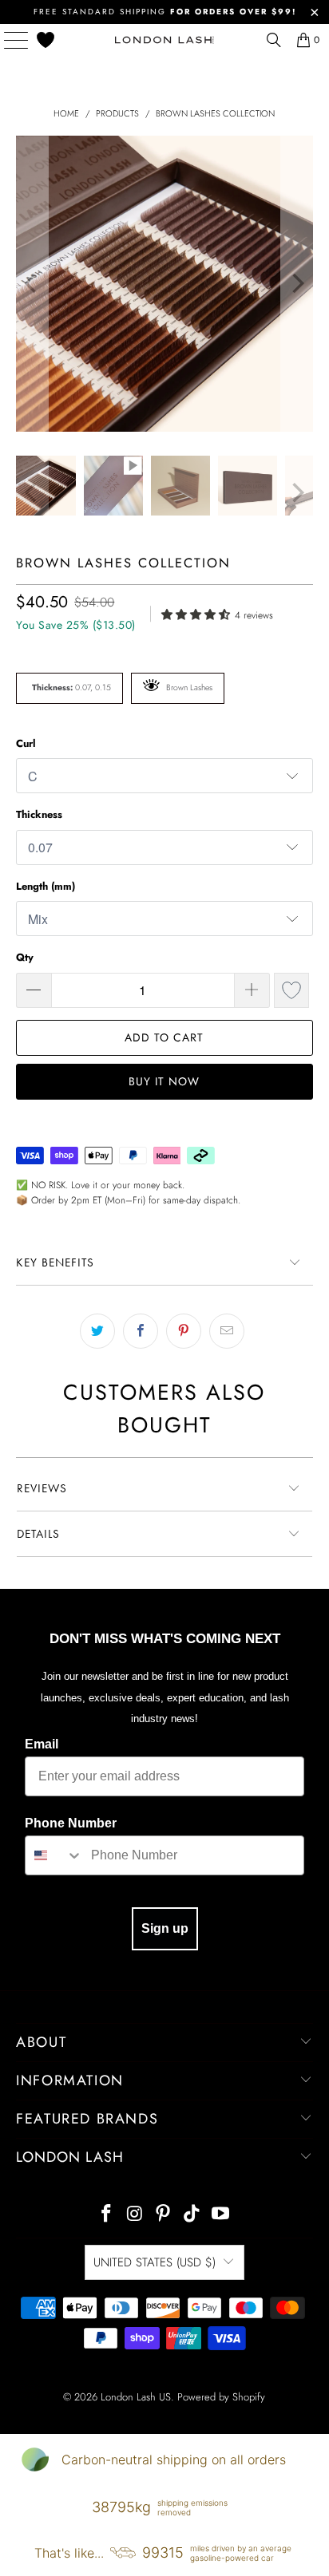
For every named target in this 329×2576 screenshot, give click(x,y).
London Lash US (136, 2397)
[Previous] (32, 284)
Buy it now (164, 1081)
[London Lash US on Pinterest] (164, 2215)
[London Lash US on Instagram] (135, 2215)
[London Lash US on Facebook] (107, 2215)
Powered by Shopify (221, 2397)
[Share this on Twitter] (97, 1331)
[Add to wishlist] (291, 990)
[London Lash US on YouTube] (221, 2215)
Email (42, 1744)
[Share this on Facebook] (141, 1331)
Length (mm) (46, 886)
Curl (26, 743)
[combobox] (54, 1855)
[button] (198, 613)
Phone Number (71, 1823)
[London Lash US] (164, 40)
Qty (25, 957)
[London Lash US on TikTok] (192, 2215)
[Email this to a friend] (227, 1331)
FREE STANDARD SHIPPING (165, 12)
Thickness (39, 814)
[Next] (297, 284)
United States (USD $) (155, 2262)
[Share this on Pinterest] (184, 1331)
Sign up (165, 1928)
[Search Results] (274, 40)
